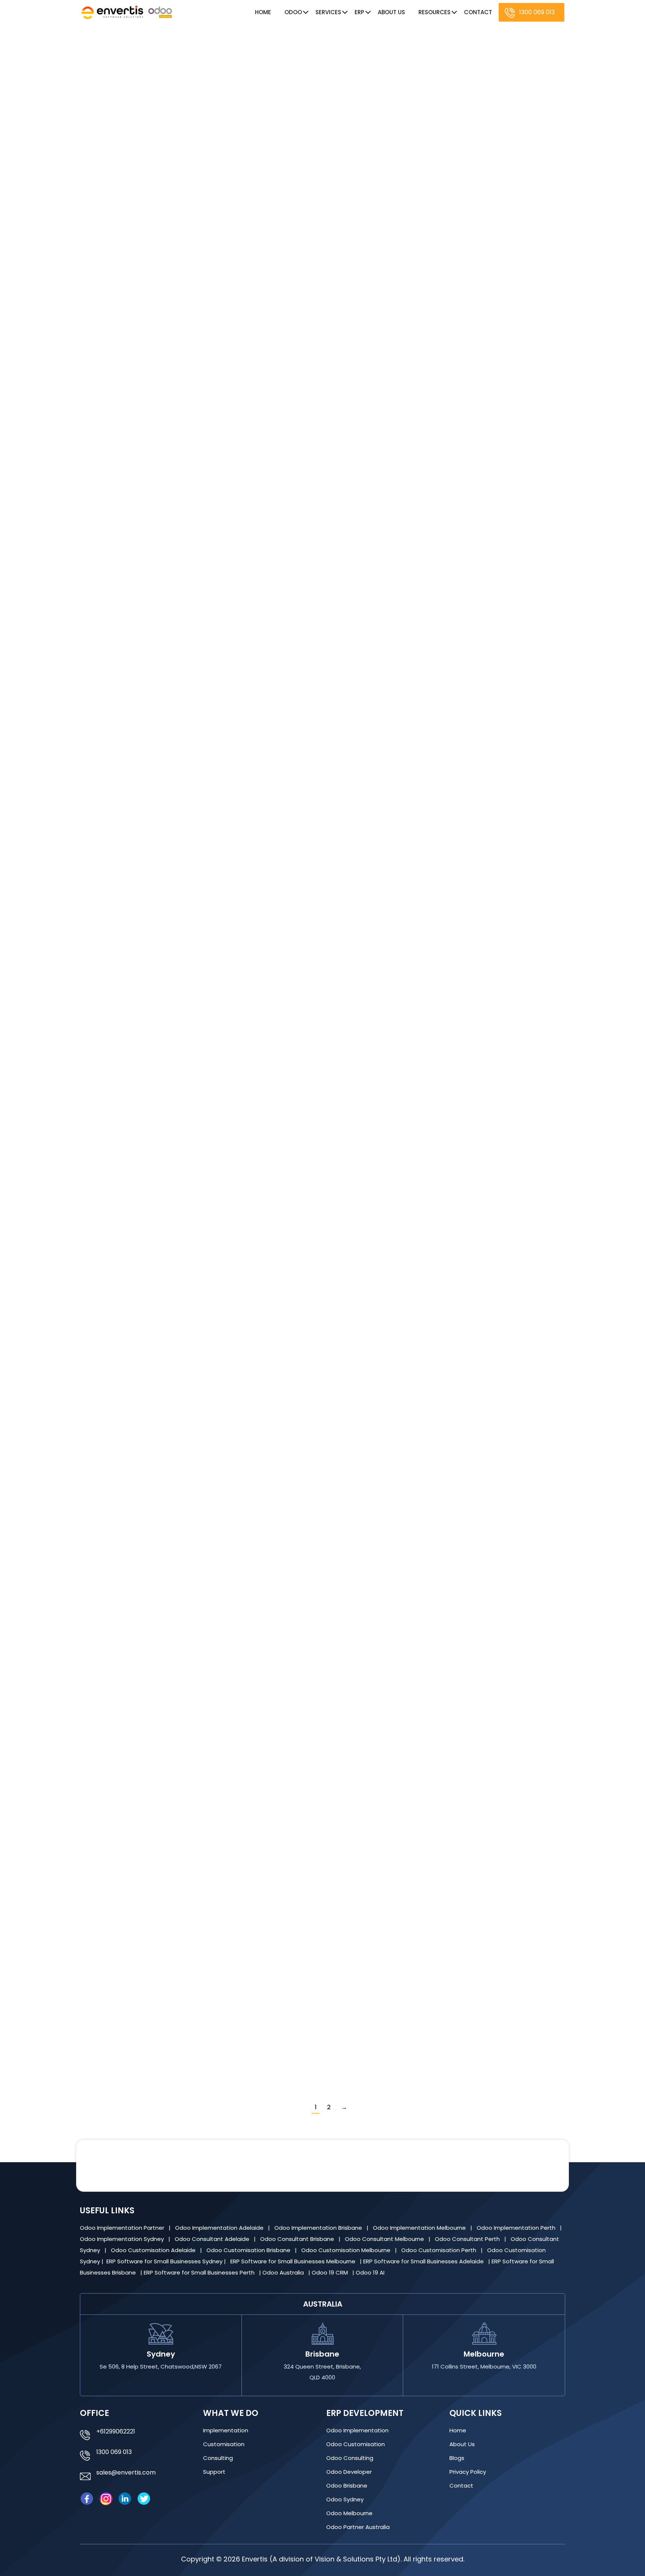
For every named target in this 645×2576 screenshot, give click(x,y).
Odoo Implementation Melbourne (420, 2228)
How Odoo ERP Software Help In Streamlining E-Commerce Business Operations (255, 595)
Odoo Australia (284, 2272)
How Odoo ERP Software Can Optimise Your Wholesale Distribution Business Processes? (270, 393)
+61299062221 (116, 2431)
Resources (434, 12)
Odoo (293, 12)
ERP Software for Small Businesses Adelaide (424, 2261)
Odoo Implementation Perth (517, 2228)
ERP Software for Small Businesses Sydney (165, 2261)
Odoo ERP (122, 407)
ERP (359, 12)
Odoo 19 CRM (331, 2272)
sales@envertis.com (126, 2472)
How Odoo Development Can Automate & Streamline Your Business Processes (253, 2020)
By (199, 204)
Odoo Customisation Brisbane (249, 2250)
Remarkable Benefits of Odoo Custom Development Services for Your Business (253, 1412)
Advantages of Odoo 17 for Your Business (184, 798)
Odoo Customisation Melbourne (347, 2250)
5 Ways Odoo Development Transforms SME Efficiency (208, 190)
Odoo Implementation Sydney (123, 2239)
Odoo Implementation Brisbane (319, 2228)
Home (263, 12)
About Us (391, 12)
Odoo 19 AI (371, 2272)
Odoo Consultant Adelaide (213, 2239)
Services (328, 12)
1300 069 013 (537, 12)
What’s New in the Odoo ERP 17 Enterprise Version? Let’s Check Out (230, 1614)
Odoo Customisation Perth (440, 2250)
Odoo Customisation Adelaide (154, 2250)
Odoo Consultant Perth (468, 2239)
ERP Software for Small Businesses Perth (200, 2272)
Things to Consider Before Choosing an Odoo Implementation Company (242, 1001)
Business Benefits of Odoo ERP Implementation (194, 1817)
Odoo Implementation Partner (123, 2228)
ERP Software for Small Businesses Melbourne (294, 2261)
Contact (478, 12)
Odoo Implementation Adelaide (219, 2228)
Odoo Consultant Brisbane (298, 2239)
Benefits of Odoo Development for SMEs (181, 1204)
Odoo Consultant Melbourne (385, 2239)
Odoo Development (138, 204)
